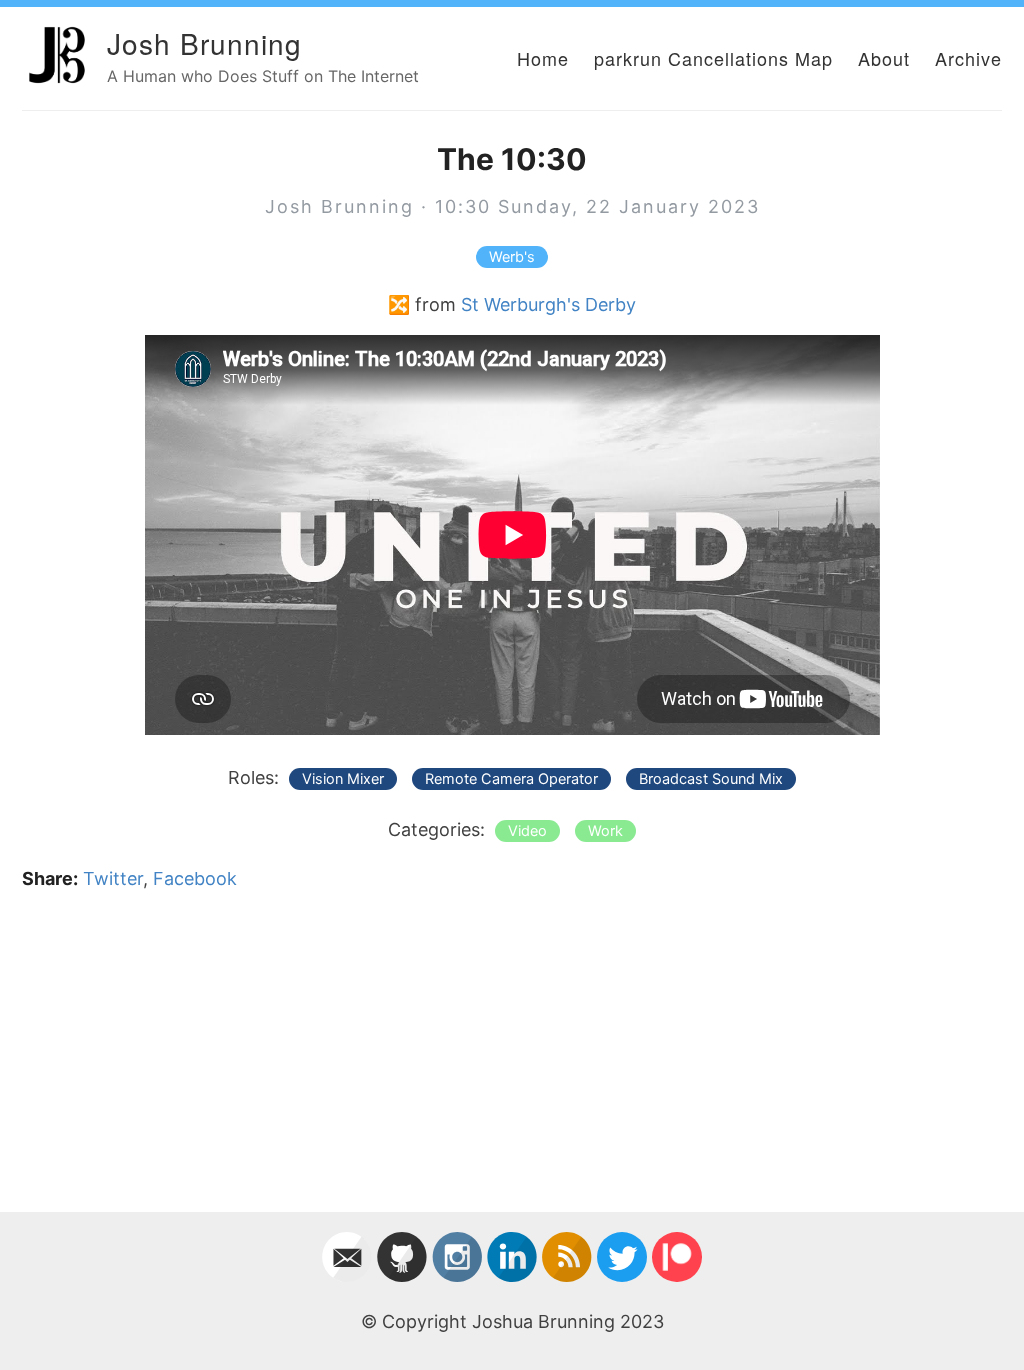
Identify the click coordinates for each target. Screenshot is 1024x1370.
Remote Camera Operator (511, 779)
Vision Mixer (343, 779)
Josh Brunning (204, 43)
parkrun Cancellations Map (713, 58)
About (884, 58)
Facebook (195, 878)
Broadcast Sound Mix (711, 779)
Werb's (512, 257)
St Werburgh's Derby (548, 304)
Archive (968, 58)
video (527, 831)
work (605, 831)
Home (543, 58)
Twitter (113, 878)
